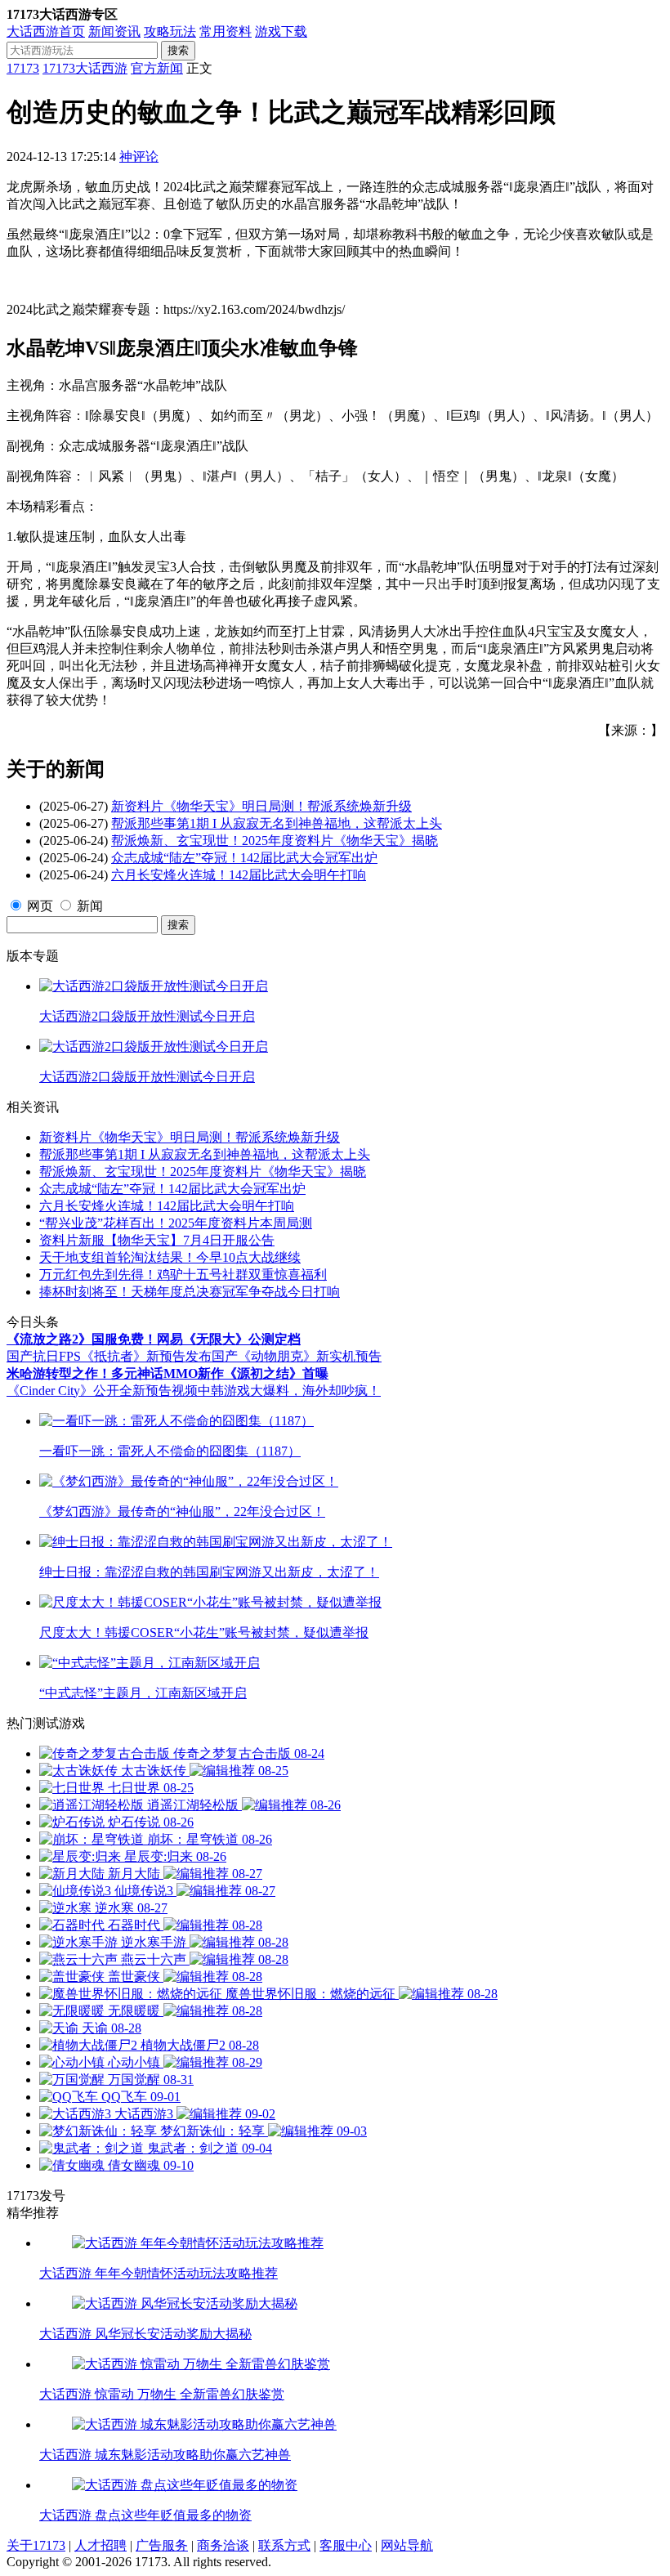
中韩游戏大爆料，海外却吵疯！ (289, 1391)
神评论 (139, 157)
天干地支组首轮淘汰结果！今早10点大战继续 (170, 1257)
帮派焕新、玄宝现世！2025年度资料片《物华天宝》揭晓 (275, 841)
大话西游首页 (46, 31)
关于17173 (36, 2545)
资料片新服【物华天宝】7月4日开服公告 (157, 1240)
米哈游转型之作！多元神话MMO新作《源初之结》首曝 (167, 1373)
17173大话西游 (85, 68)
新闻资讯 (114, 31)
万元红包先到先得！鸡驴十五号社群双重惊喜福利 (183, 1275)
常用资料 (226, 31)
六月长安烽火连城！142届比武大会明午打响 (239, 875)
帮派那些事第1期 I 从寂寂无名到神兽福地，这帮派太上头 (277, 823)
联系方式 (284, 2545)
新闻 (90, 906)
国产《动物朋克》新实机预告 (297, 1356)
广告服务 (162, 2545)
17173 (23, 68)
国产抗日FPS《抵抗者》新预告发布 (109, 1356)
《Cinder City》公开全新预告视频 (102, 1391)
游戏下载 (281, 31)
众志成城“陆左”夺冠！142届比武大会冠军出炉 (244, 858)
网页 (40, 906)
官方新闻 (157, 68)
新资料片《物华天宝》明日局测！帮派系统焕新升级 (261, 806)
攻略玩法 (170, 31)
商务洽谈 (223, 2545)
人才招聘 (100, 2545)
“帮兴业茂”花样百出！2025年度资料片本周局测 (176, 1223)
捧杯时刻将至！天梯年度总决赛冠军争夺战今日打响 (190, 1292)
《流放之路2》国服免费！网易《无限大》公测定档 (154, 1339)
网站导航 (407, 2545)
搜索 (178, 50)
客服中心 (346, 2545)
